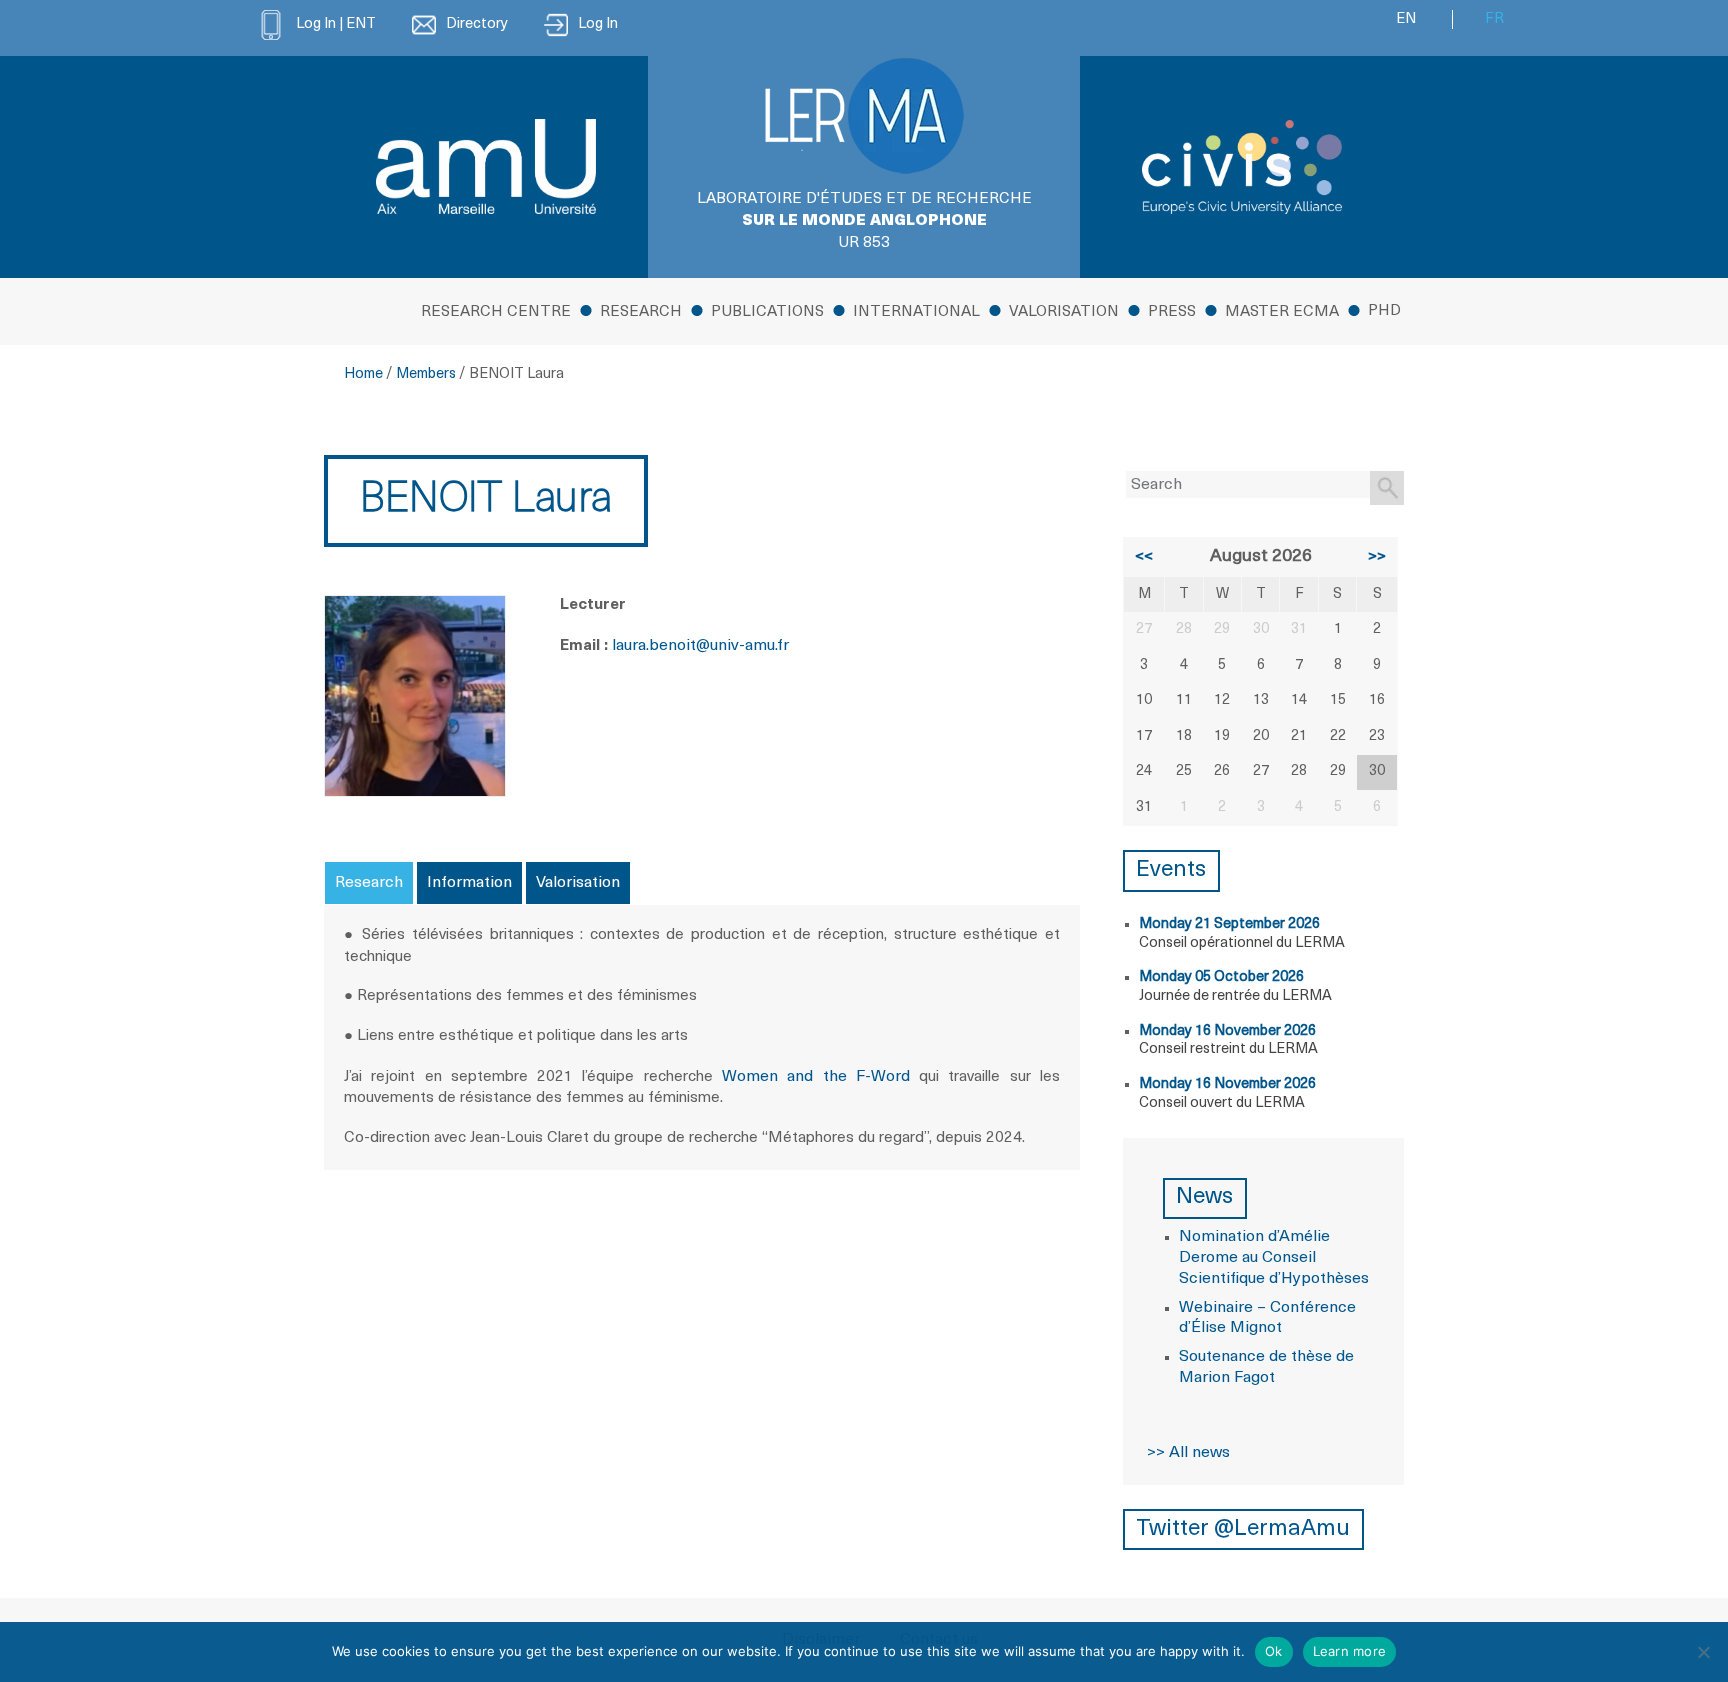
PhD (1384, 311)
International (916, 312)
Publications (767, 312)
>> (1377, 557)
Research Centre (496, 312)
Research (641, 312)
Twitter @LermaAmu (1243, 1529)
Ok (1274, 1651)
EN (1406, 19)
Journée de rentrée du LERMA (1235, 996)
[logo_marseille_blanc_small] (486, 166)
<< (1144, 557)
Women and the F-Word (816, 1077)
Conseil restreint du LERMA (1228, 1049)
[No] (1703, 1652)
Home (363, 374)
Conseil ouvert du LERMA (1222, 1103)
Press (1172, 312)
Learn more (1350, 1651)
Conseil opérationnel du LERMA (1242, 943)
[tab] (369, 883)
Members (426, 374)
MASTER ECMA (1282, 312)
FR (1494, 19)
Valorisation (1064, 312)
